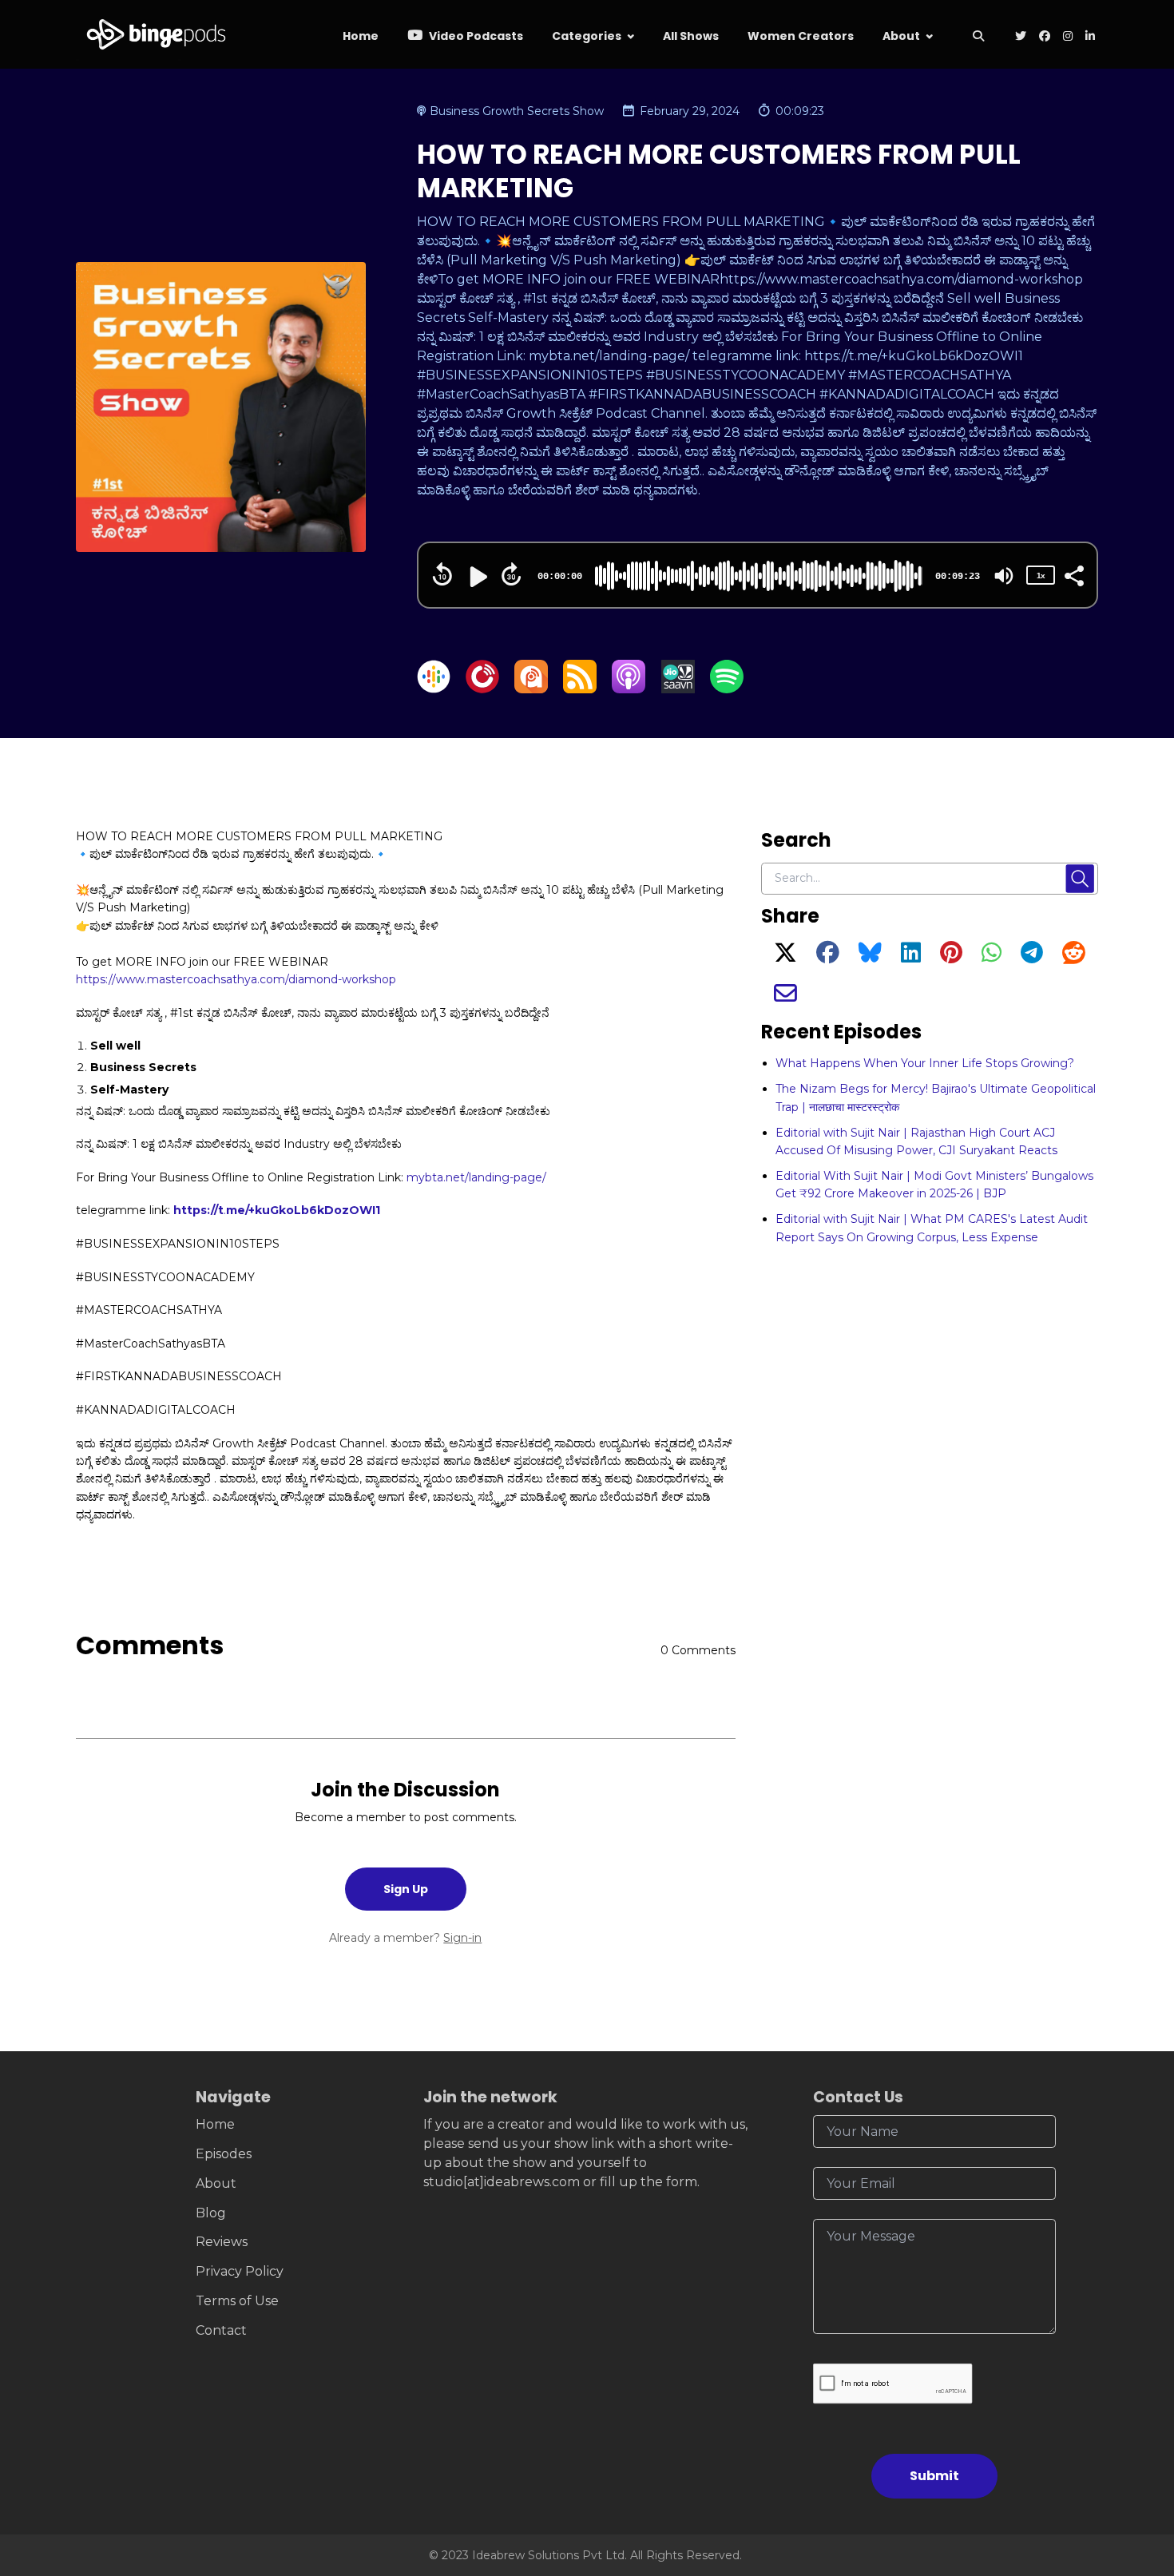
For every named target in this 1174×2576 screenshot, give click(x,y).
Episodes (224, 2154)
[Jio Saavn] (678, 689)
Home (361, 36)
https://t (198, 1210)
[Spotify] (727, 689)
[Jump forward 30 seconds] (511, 574)
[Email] (785, 998)
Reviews (222, 2242)
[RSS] (580, 689)
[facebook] (1045, 37)
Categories (587, 36)
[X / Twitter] (785, 957)
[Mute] (1004, 576)
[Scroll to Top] (1136, 2474)
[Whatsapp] (992, 957)
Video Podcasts (475, 36)
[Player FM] (482, 689)
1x (1041, 576)
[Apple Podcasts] (629, 689)
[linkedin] (1089, 37)
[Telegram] (1032, 957)
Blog (211, 2213)
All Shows (691, 36)
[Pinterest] (951, 957)
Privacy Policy (240, 2271)
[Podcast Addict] (531, 689)
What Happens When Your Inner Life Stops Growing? (925, 1063)
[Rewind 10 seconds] (442, 574)
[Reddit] (1074, 957)
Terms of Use (237, 2301)
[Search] (978, 37)
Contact (221, 2330)
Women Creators (801, 36)
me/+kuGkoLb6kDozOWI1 (303, 1210)
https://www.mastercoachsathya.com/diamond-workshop (236, 979)
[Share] (1073, 574)
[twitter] (1021, 37)
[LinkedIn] (911, 957)
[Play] (477, 577)
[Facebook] (828, 957)
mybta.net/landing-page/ (476, 1177)
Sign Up (406, 1889)
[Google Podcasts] (434, 689)
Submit (934, 2476)
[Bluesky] (870, 957)
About (901, 36)
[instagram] (1068, 37)
